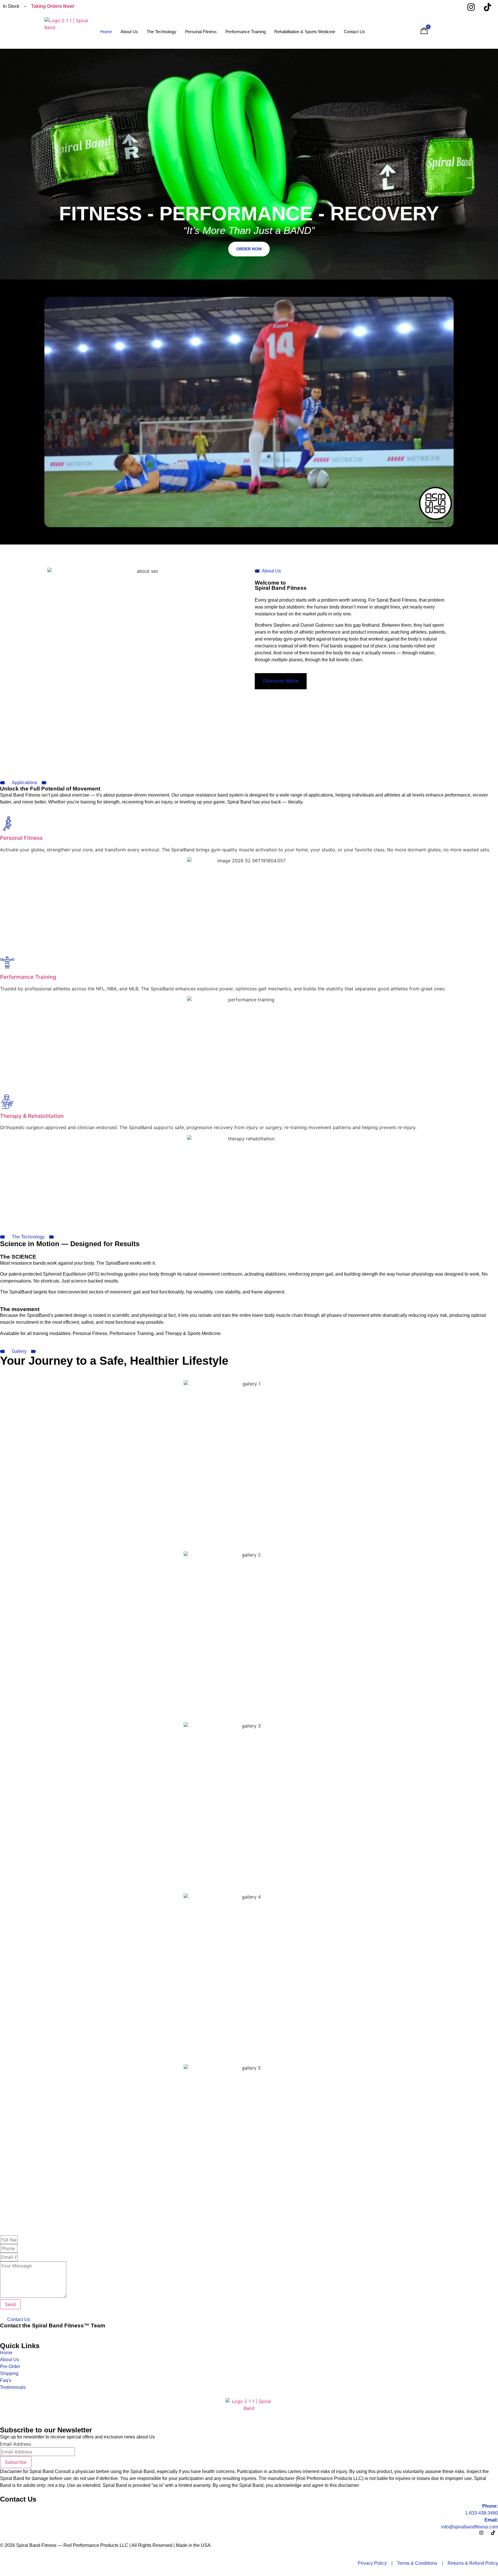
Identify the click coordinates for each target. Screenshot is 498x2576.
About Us (129, 32)
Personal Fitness (201, 32)
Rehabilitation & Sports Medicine (305, 32)
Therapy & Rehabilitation (32, 1116)
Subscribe (16, 2462)
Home (106, 32)
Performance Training (246, 32)
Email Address (16, 2444)
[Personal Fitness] (7, 824)
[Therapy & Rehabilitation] (7, 1102)
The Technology (162, 32)
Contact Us (354, 32)
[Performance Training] (7, 963)
